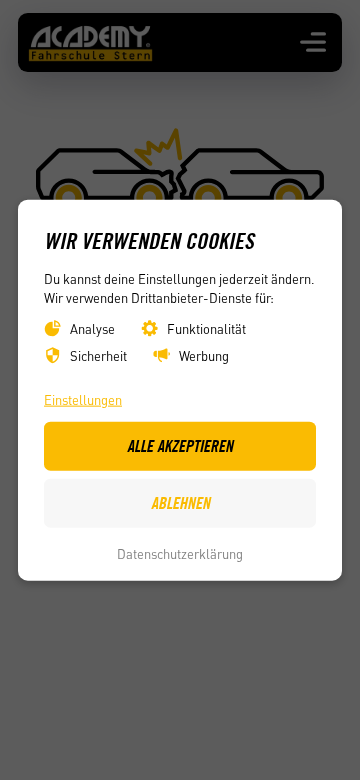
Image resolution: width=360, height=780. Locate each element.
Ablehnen (180, 503)
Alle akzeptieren (180, 446)
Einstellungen (83, 398)
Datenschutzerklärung (180, 553)
